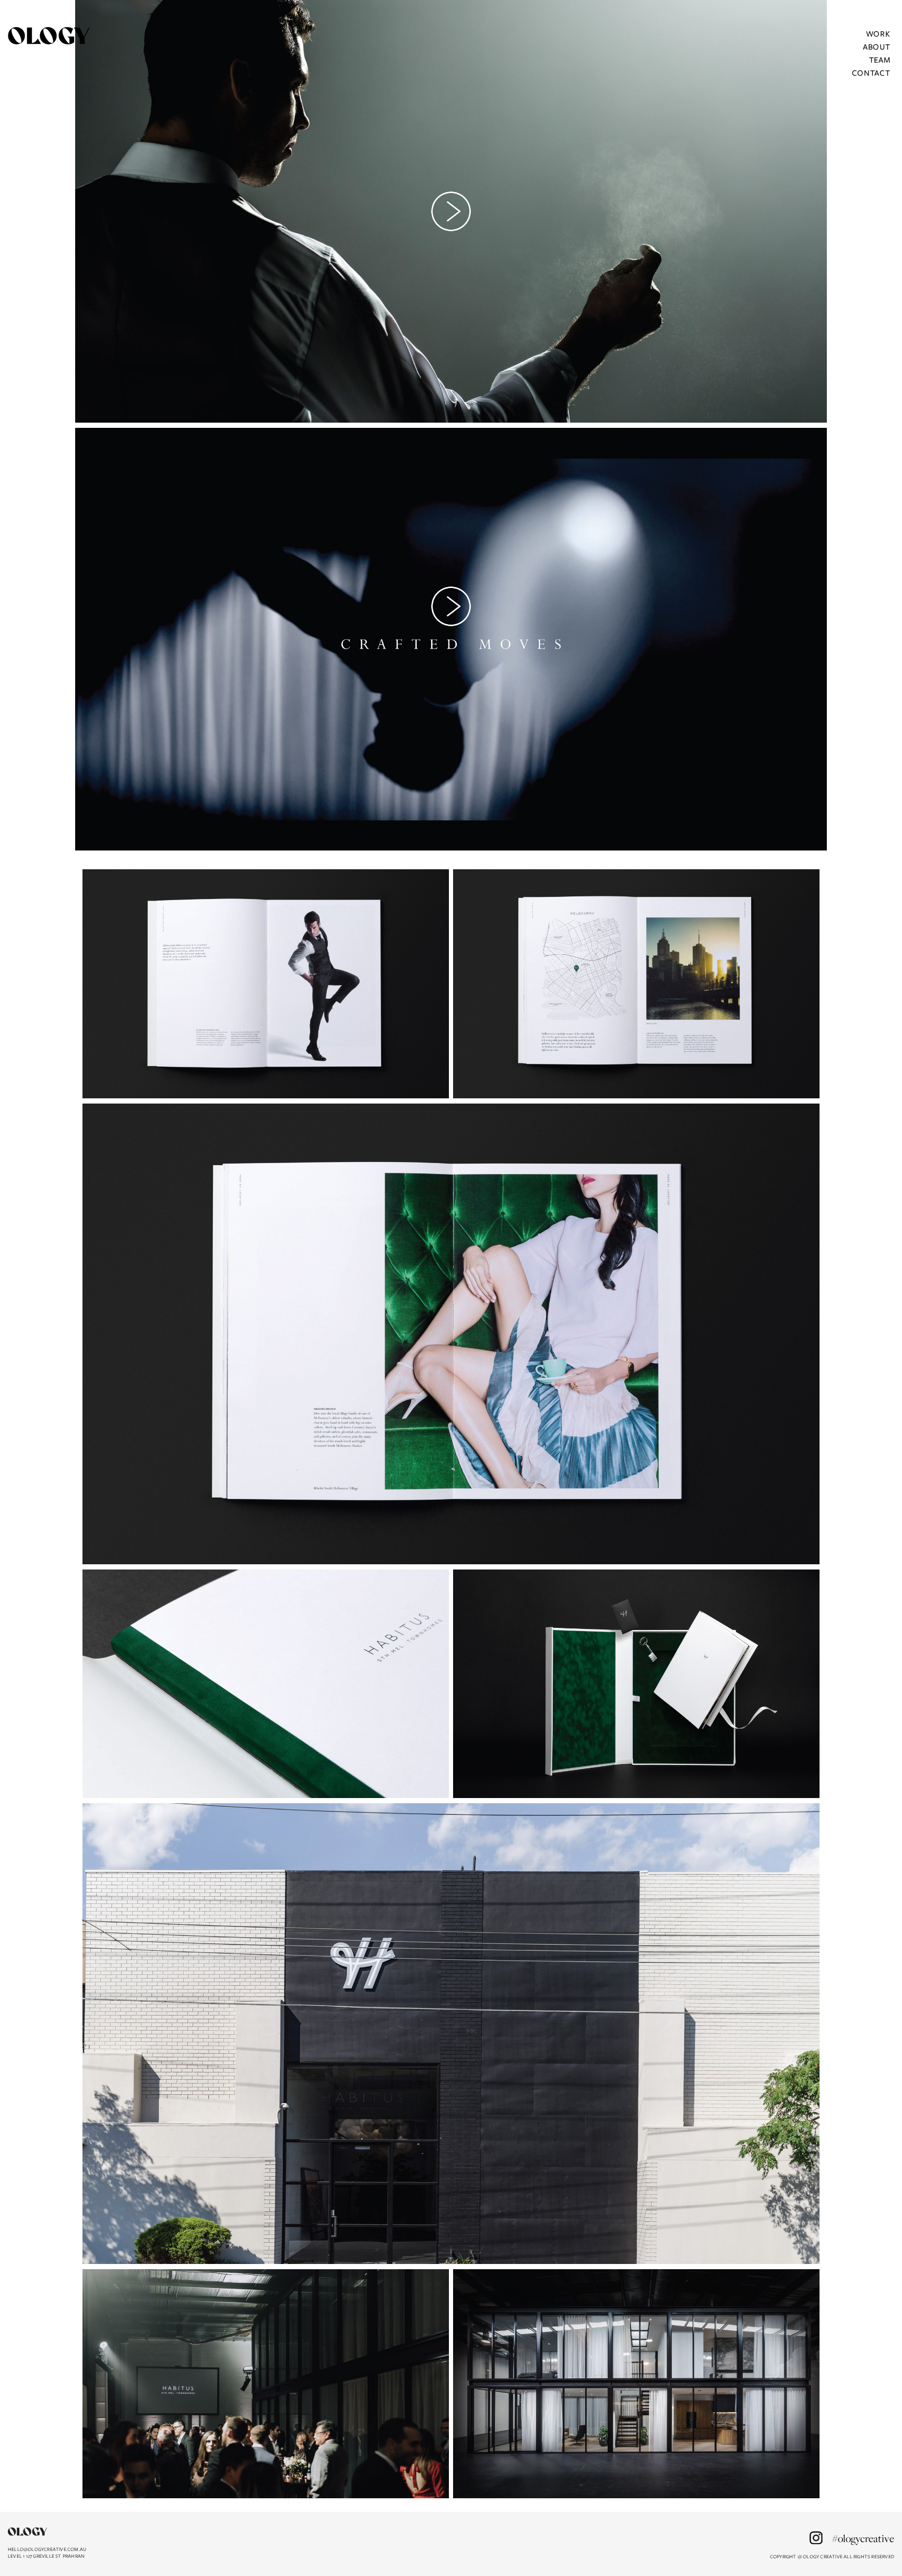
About (877, 46)
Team (880, 59)
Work (878, 33)
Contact (871, 73)
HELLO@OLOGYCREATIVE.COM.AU (47, 2549)
